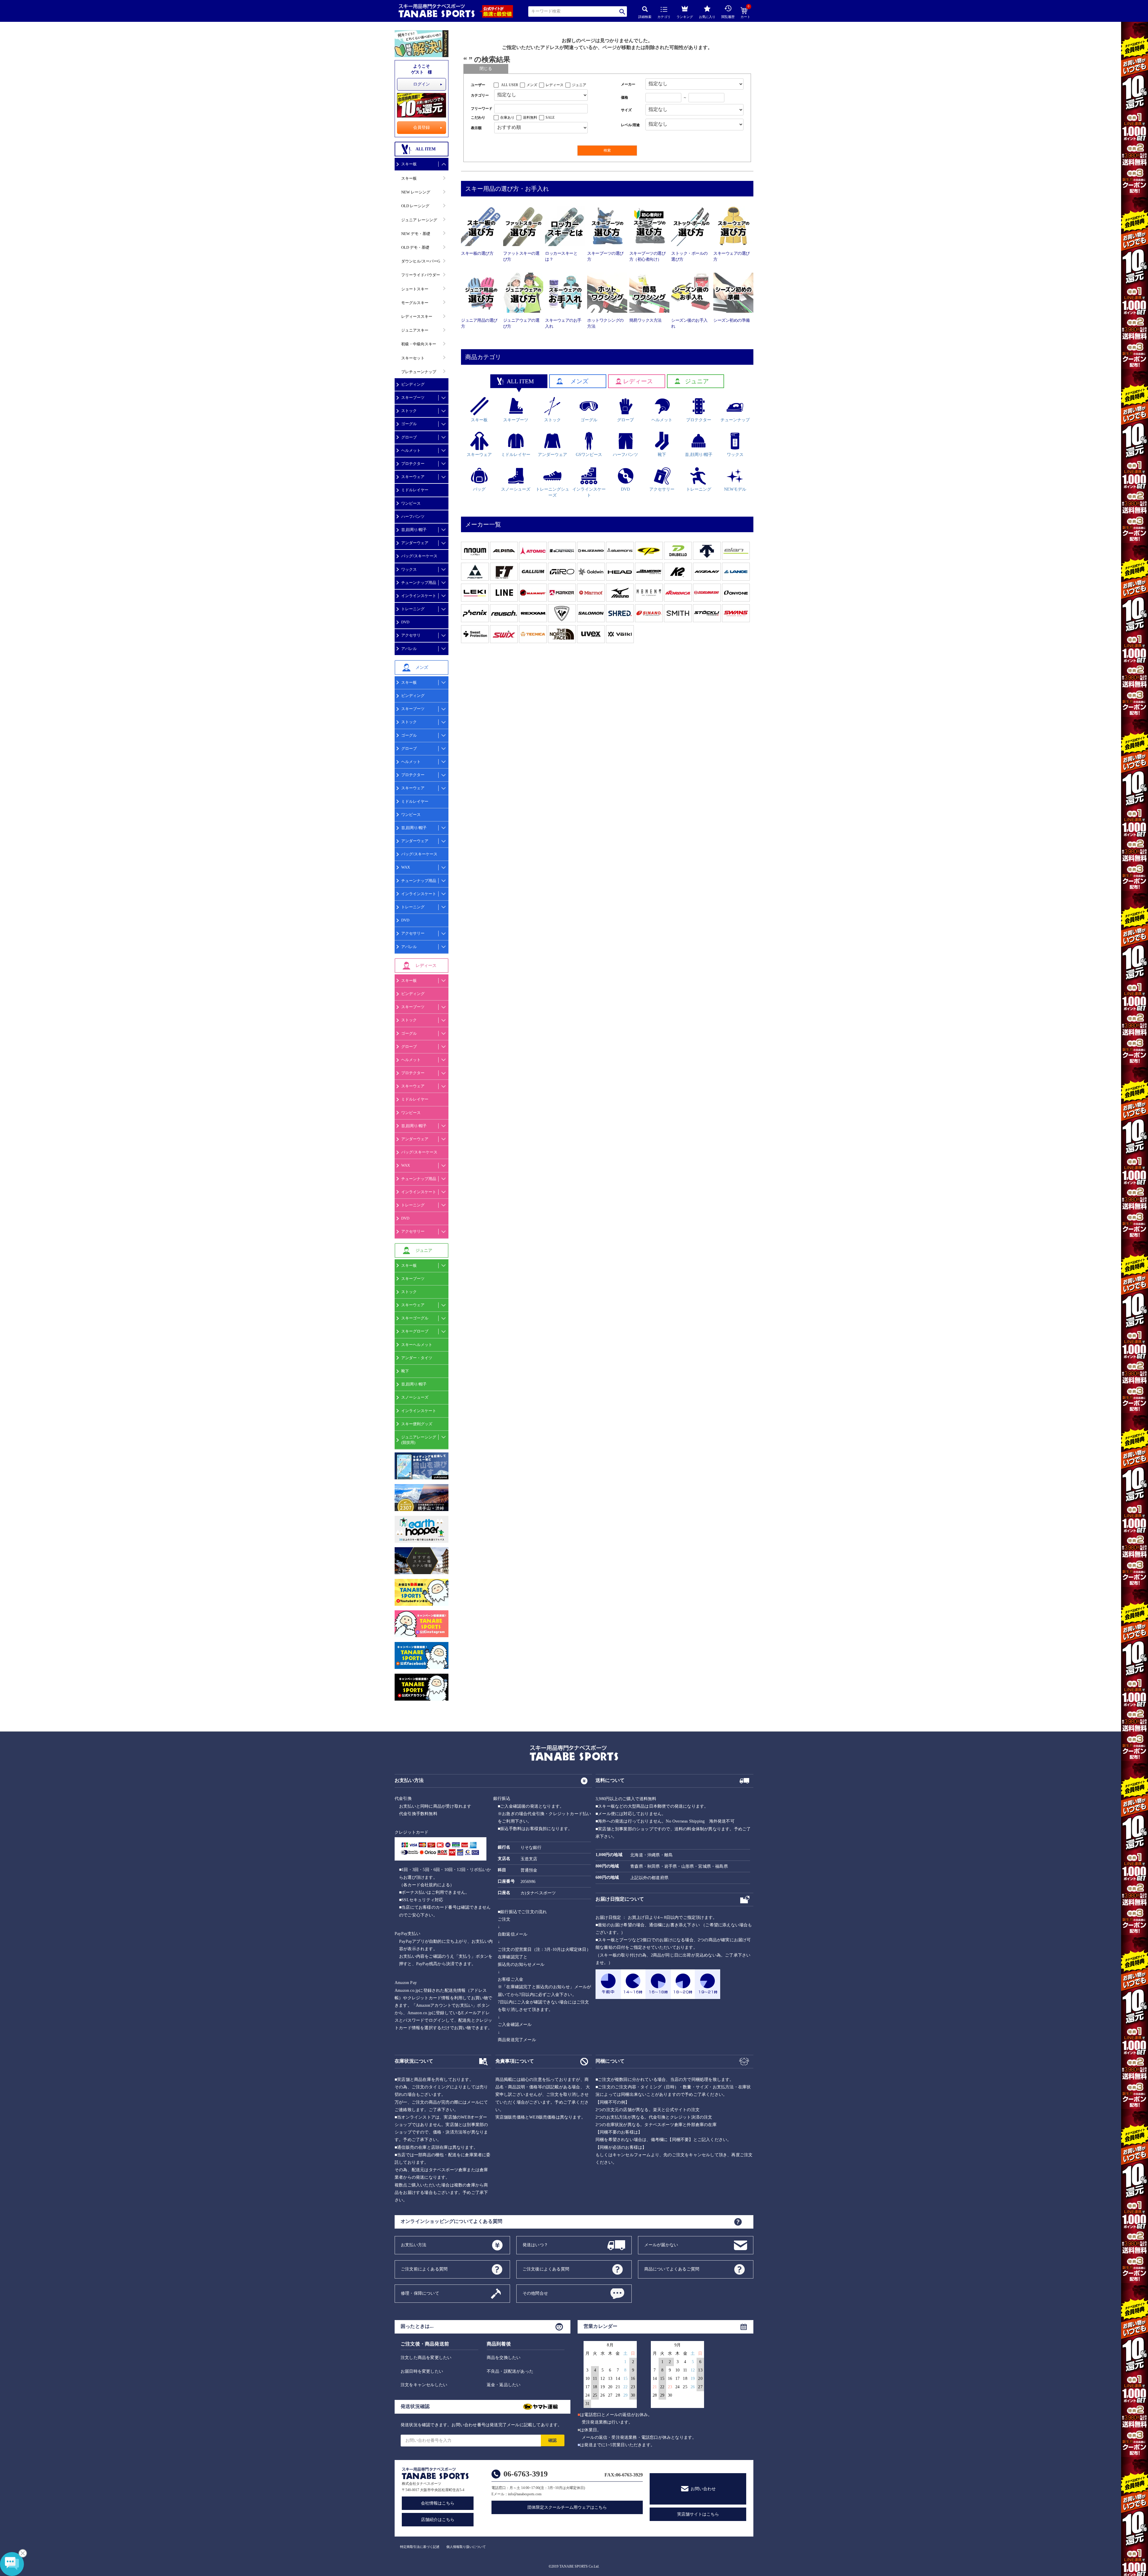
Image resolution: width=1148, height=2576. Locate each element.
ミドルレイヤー (415, 490)
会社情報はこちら (438, 2503)
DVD (405, 622)
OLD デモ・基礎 (415, 247)
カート (745, 13)
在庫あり (507, 117)
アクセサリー (413, 933)
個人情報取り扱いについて (466, 2547)
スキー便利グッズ (417, 1424)
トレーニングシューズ (552, 492)
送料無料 (530, 117)
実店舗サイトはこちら (698, 2514)
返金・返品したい (504, 2385)
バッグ (479, 489)
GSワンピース (589, 455)
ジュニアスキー (415, 330)
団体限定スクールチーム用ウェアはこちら (567, 2507)
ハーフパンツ (413, 516)
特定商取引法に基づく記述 (420, 2547)
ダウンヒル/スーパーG (421, 261)
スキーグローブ (415, 1331)
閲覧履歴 (728, 17)
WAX (406, 867)
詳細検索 (645, 17)
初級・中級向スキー (419, 344)
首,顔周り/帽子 (414, 530)
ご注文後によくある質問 (546, 2269)
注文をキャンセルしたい (424, 2385)
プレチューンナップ (419, 372)
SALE (550, 117)
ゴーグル (409, 424)
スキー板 (409, 164)
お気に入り (707, 17)
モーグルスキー (415, 303)
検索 (623, 12)
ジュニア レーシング (419, 220)
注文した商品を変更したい (426, 2358)
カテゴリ (664, 17)
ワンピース (411, 503)
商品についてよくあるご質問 (672, 2269)
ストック (409, 411)
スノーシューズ (415, 1397)
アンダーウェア (415, 543)
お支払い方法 (414, 2245)
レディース (555, 85)
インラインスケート (419, 596)
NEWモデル (735, 489)
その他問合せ (535, 2293)
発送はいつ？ (535, 2245)
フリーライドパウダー (421, 275)
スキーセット (413, 358)
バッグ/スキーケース (419, 556)
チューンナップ (735, 420)
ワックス (409, 569)
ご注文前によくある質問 (424, 2269)
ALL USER (510, 85)
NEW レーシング (416, 192)
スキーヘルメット (417, 1345)
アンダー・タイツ (417, 1358)
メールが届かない (661, 2245)
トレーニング (413, 609)
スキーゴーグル (415, 1318)
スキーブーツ (413, 397)
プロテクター (413, 464)
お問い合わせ (703, 2489)
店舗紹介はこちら (438, 2520)
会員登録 (422, 128)
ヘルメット (411, 450)
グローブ (409, 437)
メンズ (532, 85)
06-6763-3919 (526, 2474)
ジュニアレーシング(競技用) (419, 1440)
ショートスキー (415, 289)
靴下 (405, 1371)
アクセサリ (411, 635)
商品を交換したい (504, 2358)
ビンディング (413, 384)
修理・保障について (420, 2293)
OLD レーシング (415, 206)
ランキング (685, 17)
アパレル (409, 649)
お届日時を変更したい (422, 2371)
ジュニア (579, 85)
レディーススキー (417, 316)
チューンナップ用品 (419, 583)
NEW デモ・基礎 (416, 234)
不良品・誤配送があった (510, 2371)
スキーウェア (413, 477)
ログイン (422, 84)
